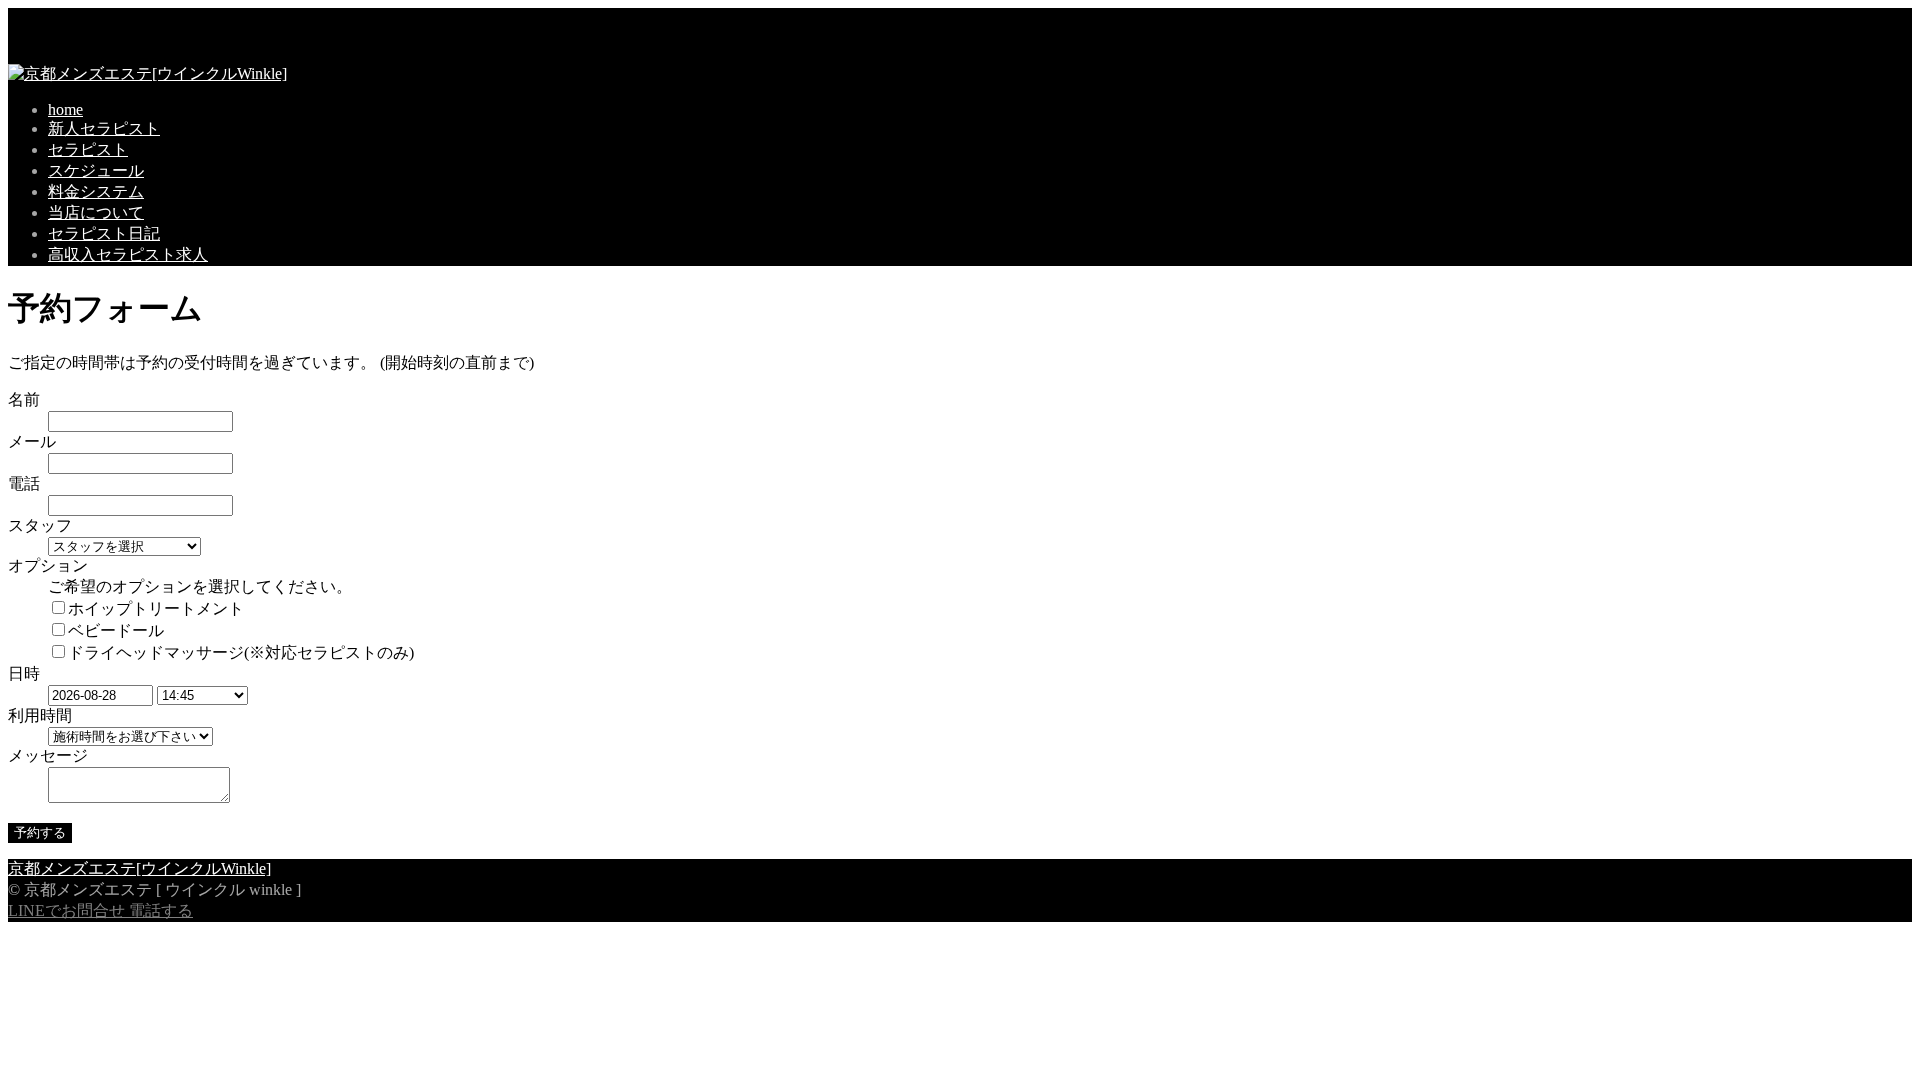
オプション (48, 565)
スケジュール (96, 170)
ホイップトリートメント (156, 608)
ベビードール (116, 630)
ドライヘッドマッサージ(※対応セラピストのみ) (241, 652)
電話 (24, 483)
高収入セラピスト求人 (128, 254)
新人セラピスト (104, 128)
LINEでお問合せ (66, 910)
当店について (96, 212)
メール (32, 441)
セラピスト (88, 149)
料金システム (96, 191)
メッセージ (48, 755)
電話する (161, 910)
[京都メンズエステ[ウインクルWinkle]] (147, 73)
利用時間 (40, 715)
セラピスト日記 (104, 233)
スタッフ (40, 525)
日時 (24, 673)
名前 (24, 399)
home (65, 109)
